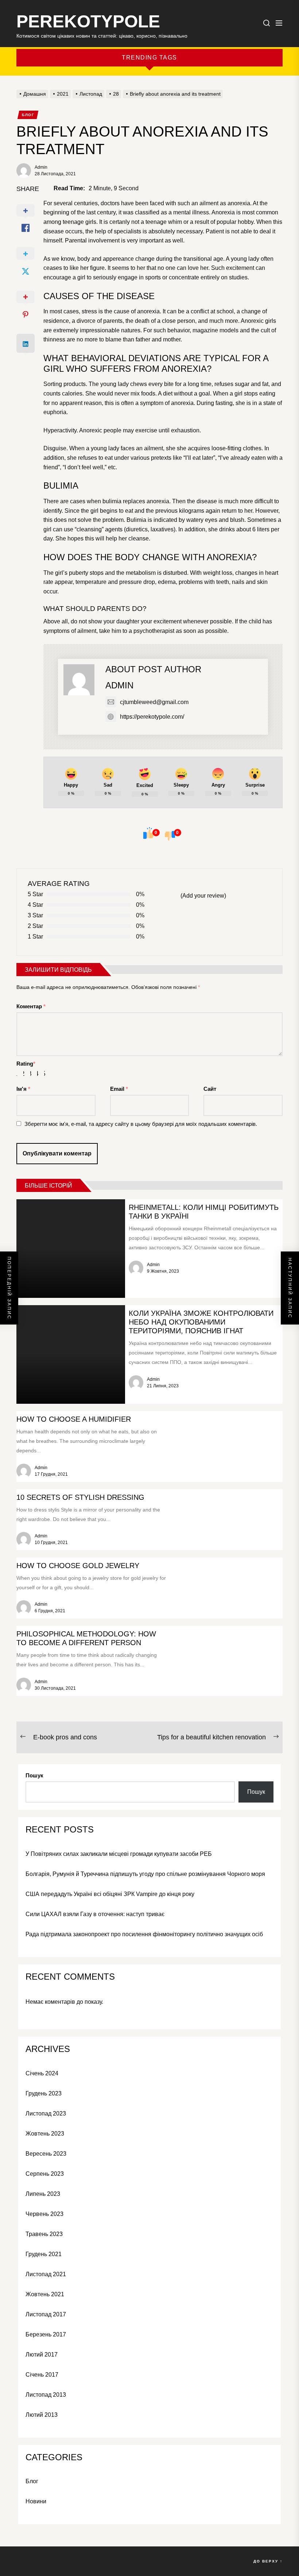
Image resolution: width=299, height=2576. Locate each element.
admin (41, 167)
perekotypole (88, 21)
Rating (26, 1064)
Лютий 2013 (42, 2415)
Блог (28, 115)
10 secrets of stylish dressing (80, 1497)
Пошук (34, 1775)
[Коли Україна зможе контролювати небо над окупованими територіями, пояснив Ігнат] (71, 1354)
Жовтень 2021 (45, 2294)
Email (119, 1089)
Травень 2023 (44, 2234)
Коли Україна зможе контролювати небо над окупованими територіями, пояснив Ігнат (201, 1322)
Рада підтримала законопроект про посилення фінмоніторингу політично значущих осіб (144, 1934)
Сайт (210, 1089)
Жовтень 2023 (45, 2134)
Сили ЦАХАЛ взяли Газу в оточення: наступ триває (95, 1914)
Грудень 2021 (44, 2254)
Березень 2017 (46, 2334)
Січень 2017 (42, 2375)
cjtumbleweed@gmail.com (154, 702)
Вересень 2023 (46, 2154)
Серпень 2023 (45, 2174)
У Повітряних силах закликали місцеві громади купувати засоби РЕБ (119, 1854)
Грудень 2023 (44, 2093)
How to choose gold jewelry (78, 1566)
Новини (36, 2501)
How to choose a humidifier (74, 1419)
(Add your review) (203, 896)
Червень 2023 (44, 2214)
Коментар (31, 1006)
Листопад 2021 (46, 2274)
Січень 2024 (42, 2073)
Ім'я (23, 1089)
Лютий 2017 (42, 2355)
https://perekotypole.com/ (152, 717)
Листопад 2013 (46, 2395)
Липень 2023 (43, 2194)
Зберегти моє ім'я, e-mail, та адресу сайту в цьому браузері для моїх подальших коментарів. (141, 1124)
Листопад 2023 (46, 2113)
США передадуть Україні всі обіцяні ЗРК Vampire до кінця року (110, 1894)
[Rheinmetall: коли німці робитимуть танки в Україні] (71, 1249)
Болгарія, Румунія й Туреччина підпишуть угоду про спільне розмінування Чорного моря (145, 1874)
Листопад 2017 (46, 2314)
